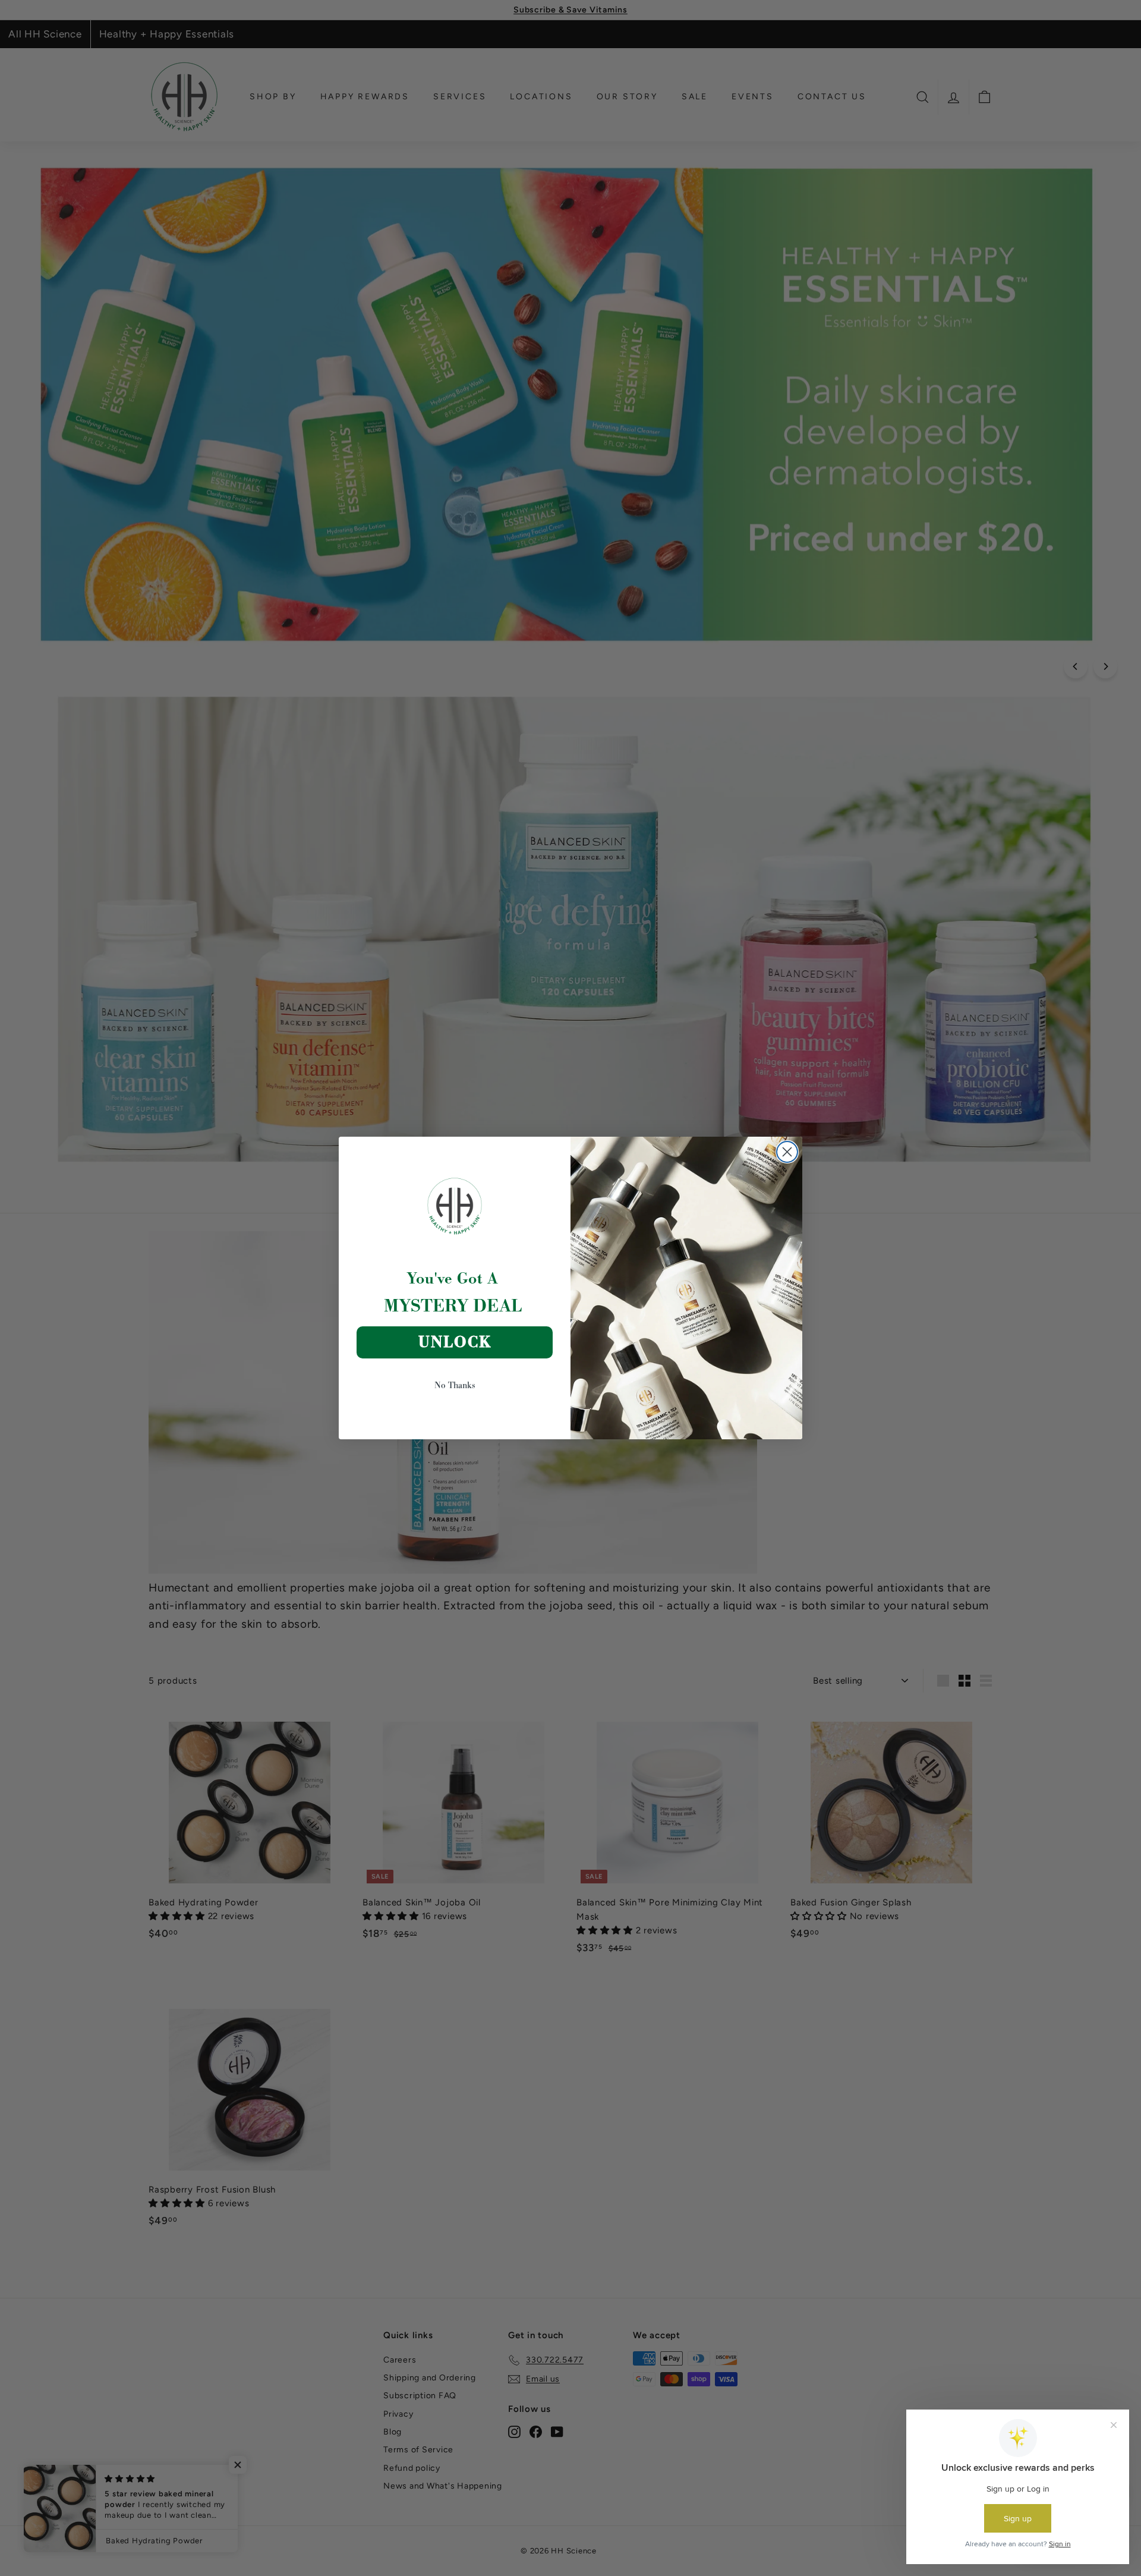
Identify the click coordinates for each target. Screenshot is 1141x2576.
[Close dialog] (787, 1152)
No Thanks (455, 1385)
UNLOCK (455, 1342)
